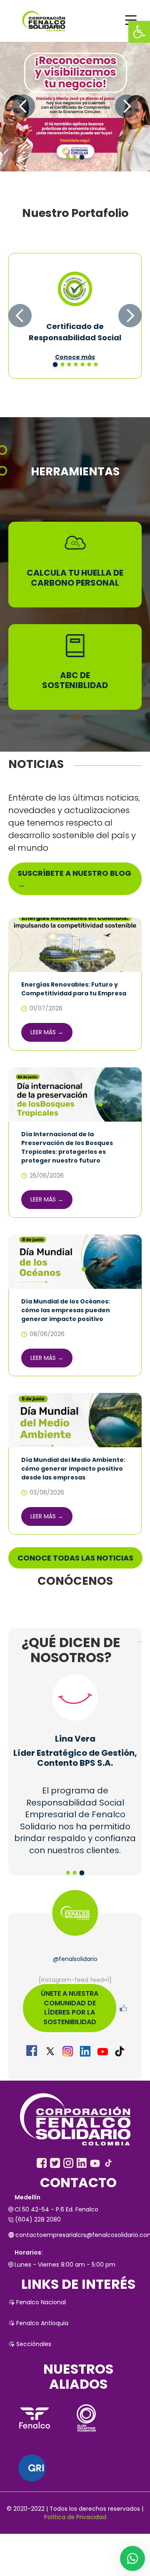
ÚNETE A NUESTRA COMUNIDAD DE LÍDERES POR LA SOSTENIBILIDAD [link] (70, 2008)
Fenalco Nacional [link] (41, 2302)
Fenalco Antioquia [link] (42, 2323)
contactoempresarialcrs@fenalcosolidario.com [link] (79, 2235)
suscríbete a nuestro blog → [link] (74, 879)
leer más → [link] (47, 1032)
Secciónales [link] (34, 2344)
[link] (139, 32)
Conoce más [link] (75, 357)
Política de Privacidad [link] (75, 2517)
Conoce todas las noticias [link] (75, 1558)
